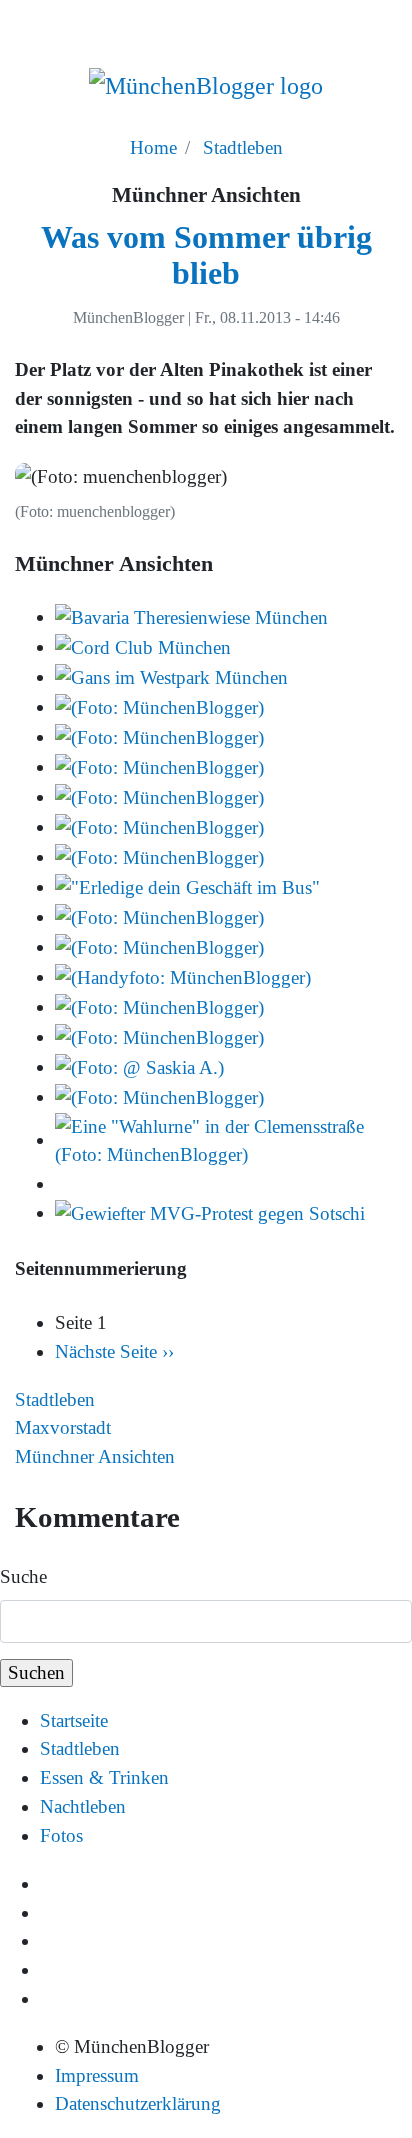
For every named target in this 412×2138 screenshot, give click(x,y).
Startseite (74, 1720)
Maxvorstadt (63, 1427)
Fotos (61, 1835)
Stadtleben (243, 147)
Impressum (97, 2075)
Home (153, 147)
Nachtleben (83, 1806)
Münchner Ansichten (95, 1456)
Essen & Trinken (104, 1777)
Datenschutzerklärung (138, 2103)
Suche (23, 1576)
